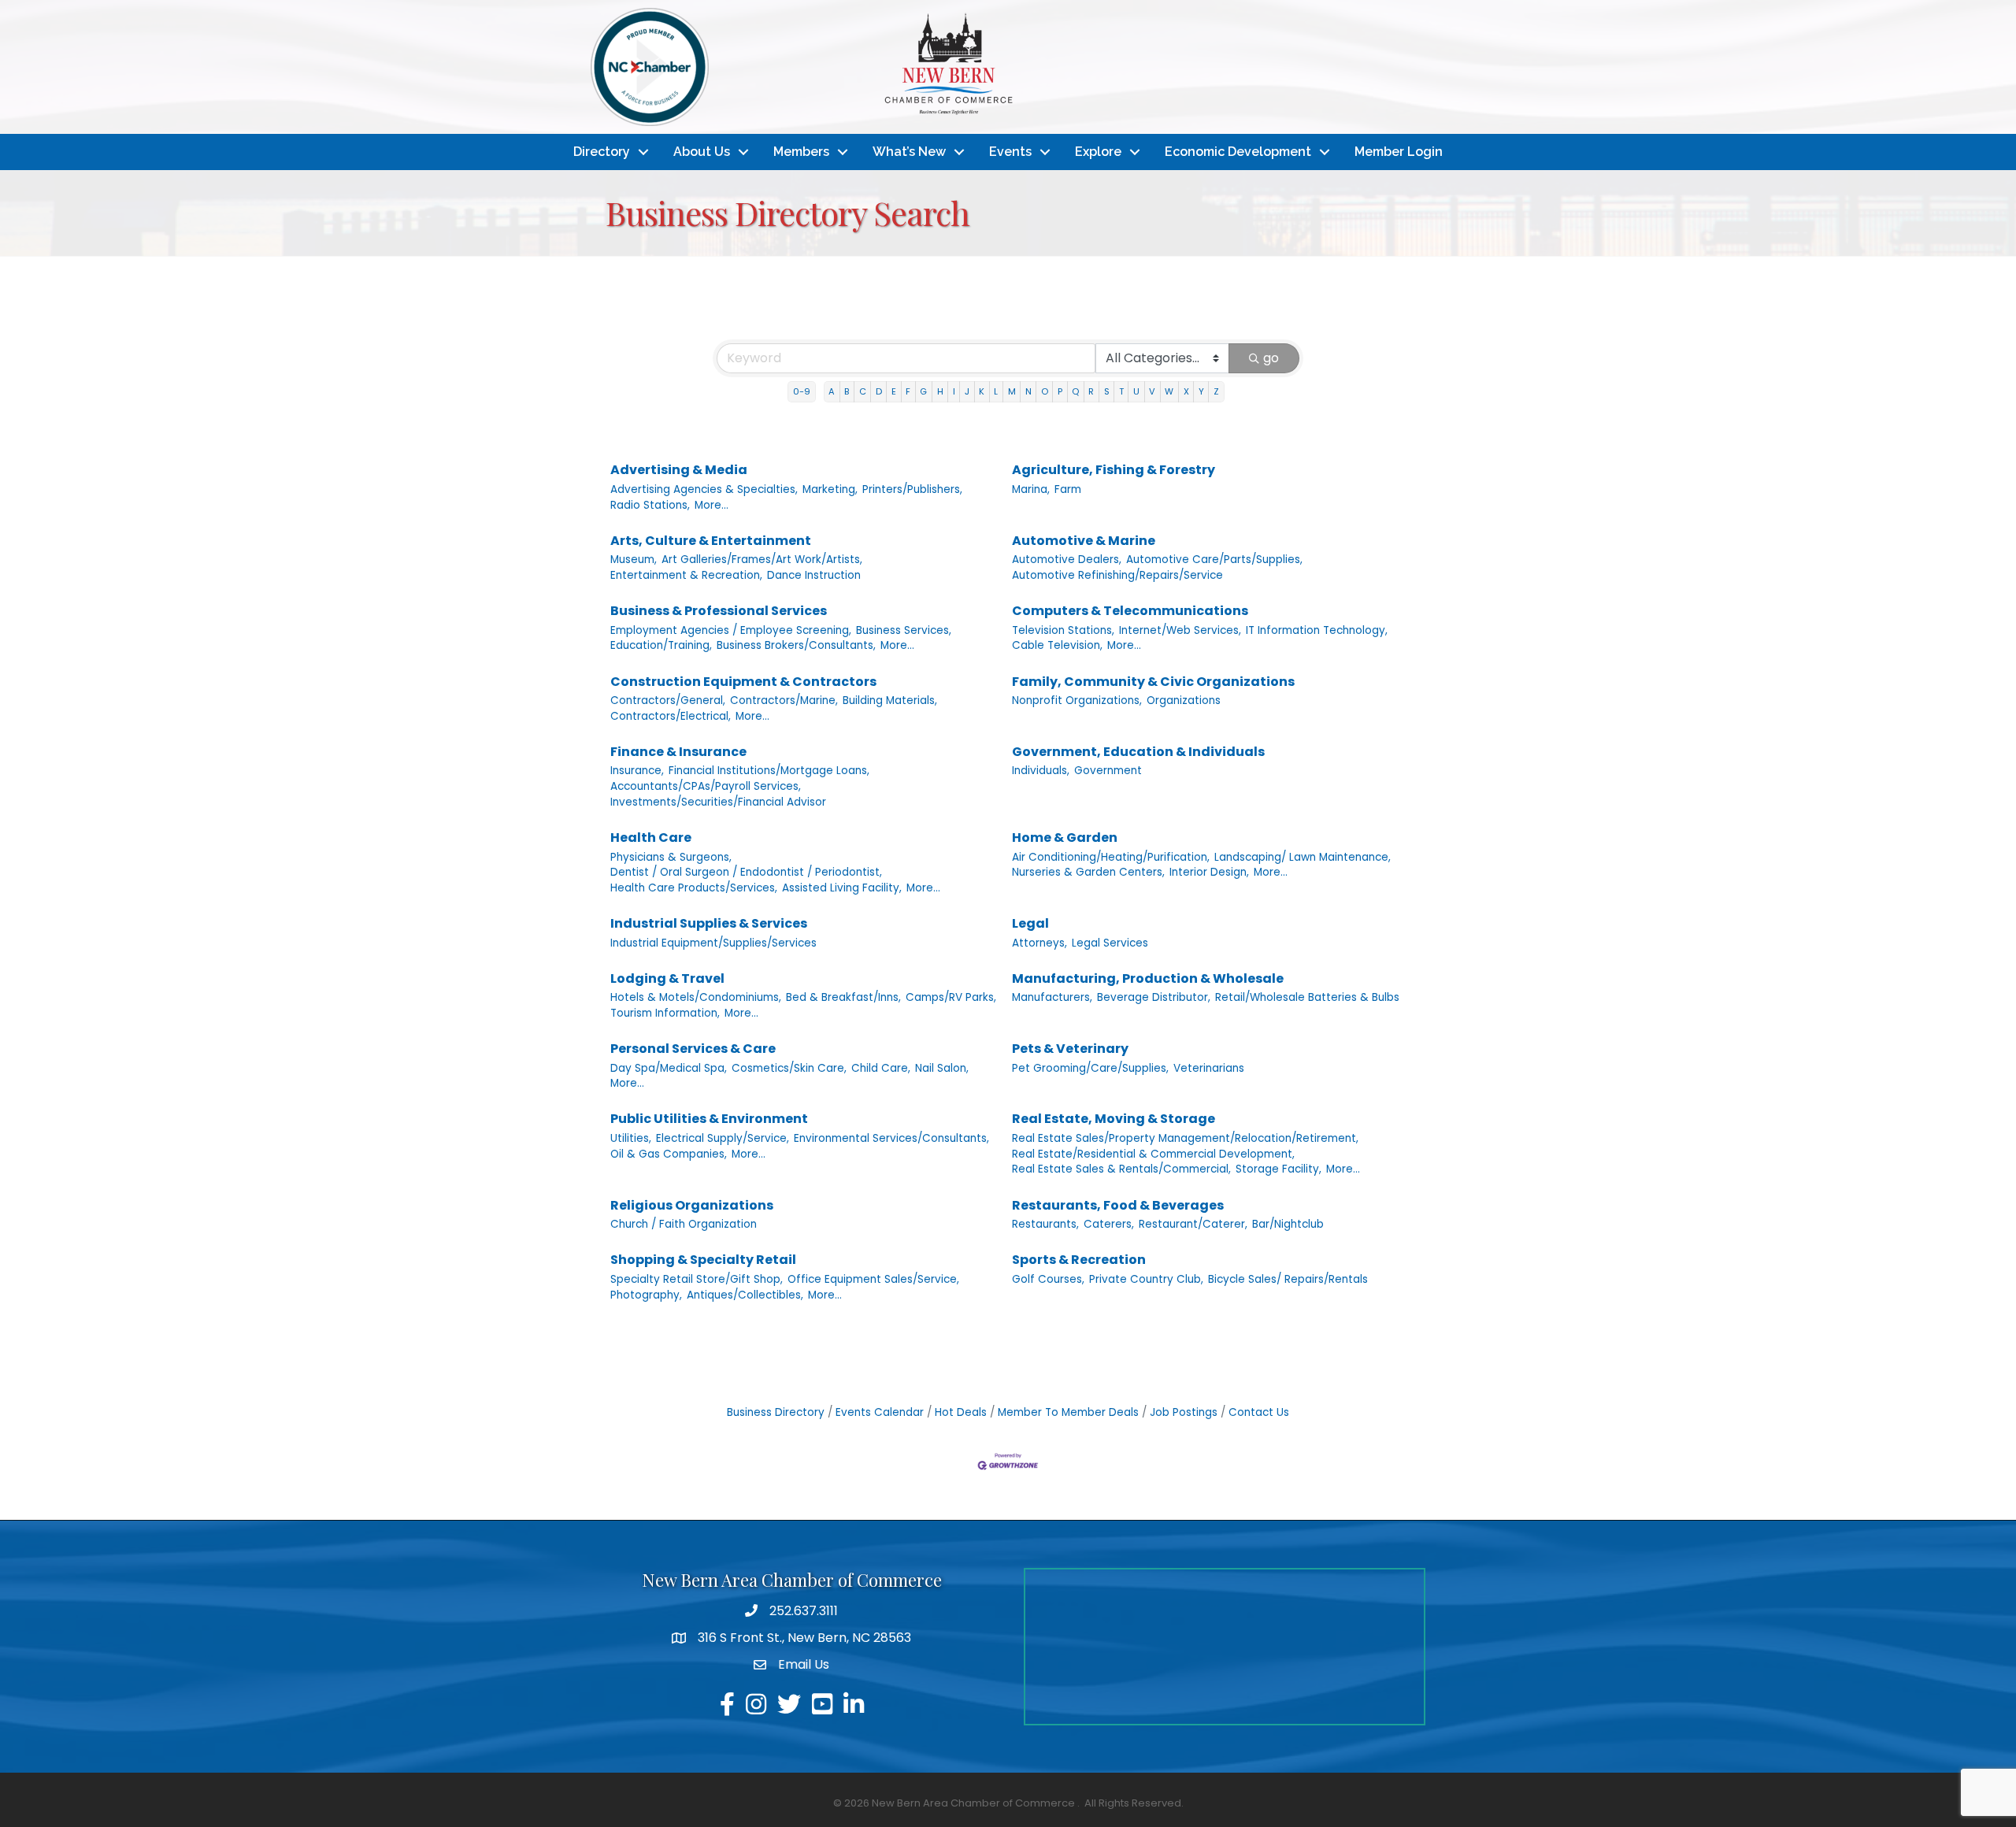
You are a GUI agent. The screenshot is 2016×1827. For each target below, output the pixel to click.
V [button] (1152, 391)
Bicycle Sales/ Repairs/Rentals (1288, 1279)
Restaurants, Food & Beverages (1118, 1205)
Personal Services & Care (693, 1049)
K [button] (982, 391)
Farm (1068, 489)
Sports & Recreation (1079, 1260)
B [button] (847, 391)
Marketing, (830, 489)
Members (801, 152)
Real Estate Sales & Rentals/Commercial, (1121, 1169)
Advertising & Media (679, 470)
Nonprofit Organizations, (1077, 700)
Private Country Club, (1146, 1279)
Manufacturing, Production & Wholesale (1148, 978)
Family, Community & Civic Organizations (1153, 682)
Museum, (634, 560)
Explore (1098, 152)
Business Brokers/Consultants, (796, 645)
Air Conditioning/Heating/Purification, (1111, 857)
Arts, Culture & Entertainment (711, 541)
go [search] (1271, 358)
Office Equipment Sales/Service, (873, 1279)
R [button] (1091, 391)
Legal (1030, 923)
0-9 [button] (802, 391)
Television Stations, (1063, 630)
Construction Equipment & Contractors (743, 682)
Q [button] (1075, 391)
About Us (702, 152)
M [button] (1012, 391)
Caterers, (1109, 1224)
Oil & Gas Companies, (669, 1154)
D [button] (879, 391)
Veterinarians (1209, 1068)
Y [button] (1201, 391)
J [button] (967, 391)
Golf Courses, (1048, 1279)
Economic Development (1238, 152)
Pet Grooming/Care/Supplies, (1090, 1068)
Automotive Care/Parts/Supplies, (1214, 560)
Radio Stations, (650, 505)
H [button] (940, 391)
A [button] (832, 391)
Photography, (646, 1295)
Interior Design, (1209, 872)
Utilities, (631, 1138)
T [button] (1121, 391)
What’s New (909, 152)
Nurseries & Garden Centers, (1088, 872)
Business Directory (776, 1412)
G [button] (923, 391)
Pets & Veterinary (1070, 1049)
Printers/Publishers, (912, 489)
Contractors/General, (668, 700)
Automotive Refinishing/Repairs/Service (1117, 575)
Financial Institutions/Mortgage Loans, (769, 771)
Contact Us (1259, 1412)
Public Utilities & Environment (709, 1119)
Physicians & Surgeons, (671, 857)
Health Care (651, 838)
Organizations (1184, 700)
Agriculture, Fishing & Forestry (1114, 470)
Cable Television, (1057, 645)
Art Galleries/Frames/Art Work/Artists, (762, 560)
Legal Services (1110, 943)
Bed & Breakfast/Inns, (843, 997)
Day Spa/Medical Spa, (669, 1068)
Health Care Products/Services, (694, 888)
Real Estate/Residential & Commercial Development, (1153, 1154)
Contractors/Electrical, (671, 716)
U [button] (1136, 391)
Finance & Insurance (678, 752)
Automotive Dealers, (1067, 560)
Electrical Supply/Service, (723, 1138)
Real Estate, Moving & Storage (1114, 1119)
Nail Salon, (942, 1068)
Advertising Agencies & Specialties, (704, 489)
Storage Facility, (1279, 1169)
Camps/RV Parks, (951, 997)
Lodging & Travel (667, 978)
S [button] (1107, 391)
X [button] (1186, 391)
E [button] (894, 391)
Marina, (1031, 489)
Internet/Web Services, (1180, 630)
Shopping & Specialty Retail (703, 1260)
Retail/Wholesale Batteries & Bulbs (1307, 997)
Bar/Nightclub (1288, 1224)
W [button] (1169, 391)
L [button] (996, 391)
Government (1108, 771)
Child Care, (881, 1068)
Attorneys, (1039, 943)
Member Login (1399, 152)
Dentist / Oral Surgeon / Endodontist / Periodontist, (746, 872)
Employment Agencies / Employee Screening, (731, 630)
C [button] (863, 391)
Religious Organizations (692, 1205)
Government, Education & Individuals (1138, 752)
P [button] (1060, 391)
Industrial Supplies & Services (709, 923)
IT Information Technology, (1317, 630)
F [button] (908, 391)
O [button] (1045, 391)
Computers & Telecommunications (1130, 611)
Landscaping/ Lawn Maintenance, (1303, 857)
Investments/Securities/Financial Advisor (718, 802)
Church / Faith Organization (684, 1224)
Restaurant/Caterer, (1193, 1224)
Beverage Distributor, (1154, 997)
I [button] (954, 391)
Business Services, (904, 630)
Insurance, (637, 771)
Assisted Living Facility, (842, 888)
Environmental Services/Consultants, (891, 1138)
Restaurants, (1045, 1224)
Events (1010, 152)
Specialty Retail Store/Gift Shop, (697, 1279)
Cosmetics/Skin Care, (789, 1068)
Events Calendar (880, 1412)
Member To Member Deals (1068, 1412)
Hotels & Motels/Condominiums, (696, 997)
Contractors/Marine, (784, 700)
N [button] (1028, 391)
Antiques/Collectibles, (745, 1295)
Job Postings (1184, 1412)
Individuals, (1041, 771)
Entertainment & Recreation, (686, 575)
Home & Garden (1065, 838)
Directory (602, 152)
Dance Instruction (814, 575)
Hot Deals (961, 1412)
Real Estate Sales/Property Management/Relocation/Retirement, (1185, 1138)
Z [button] (1216, 391)
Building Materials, (890, 700)
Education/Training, (661, 645)
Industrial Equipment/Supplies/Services (713, 943)
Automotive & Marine (1084, 541)
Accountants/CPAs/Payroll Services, (706, 786)
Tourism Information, (665, 1013)
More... (712, 505)
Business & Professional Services (719, 611)
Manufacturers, (1052, 997)
